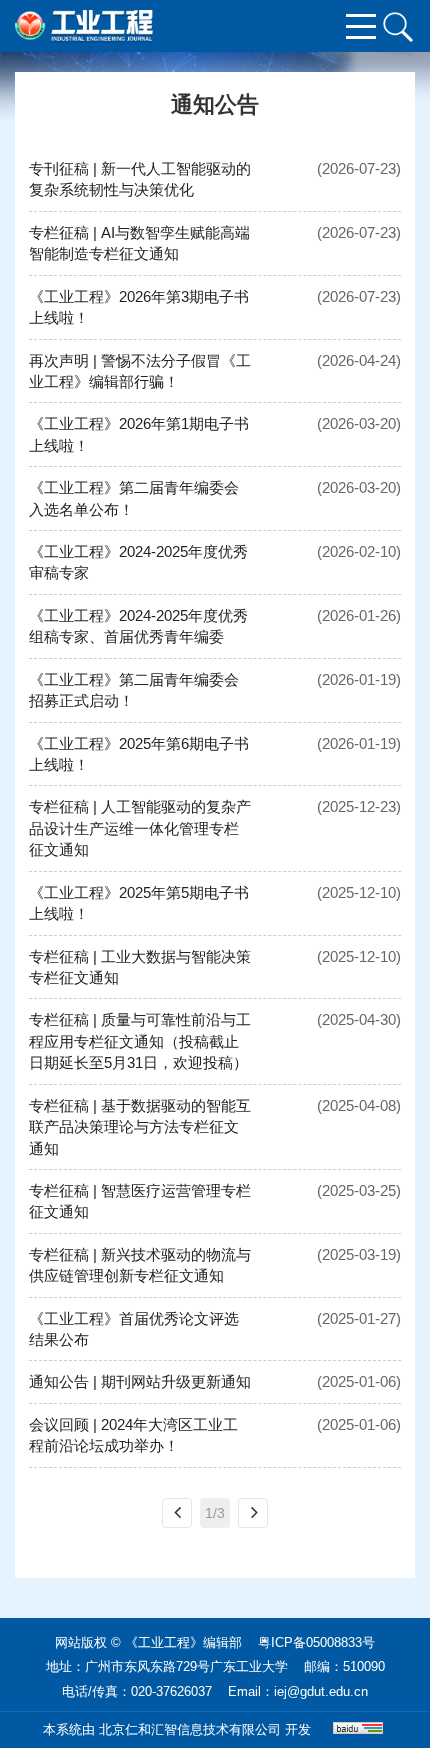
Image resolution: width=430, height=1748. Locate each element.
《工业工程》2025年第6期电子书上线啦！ (139, 754)
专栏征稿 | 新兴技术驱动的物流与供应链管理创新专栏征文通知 (140, 1265)
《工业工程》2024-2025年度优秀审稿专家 (138, 562)
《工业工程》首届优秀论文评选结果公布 (134, 1329)
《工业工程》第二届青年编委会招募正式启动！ (134, 690)
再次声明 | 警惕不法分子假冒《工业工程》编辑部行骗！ (140, 371)
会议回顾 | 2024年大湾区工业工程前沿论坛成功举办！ (133, 1435)
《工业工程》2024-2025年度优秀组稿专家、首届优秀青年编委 (138, 626)
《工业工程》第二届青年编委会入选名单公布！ (134, 498)
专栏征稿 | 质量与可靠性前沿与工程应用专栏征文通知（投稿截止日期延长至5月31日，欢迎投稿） (140, 1041)
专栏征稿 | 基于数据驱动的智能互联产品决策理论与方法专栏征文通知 (140, 1127)
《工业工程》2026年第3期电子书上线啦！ (139, 307)
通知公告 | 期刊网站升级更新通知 (140, 1381)
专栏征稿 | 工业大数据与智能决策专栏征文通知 (140, 967)
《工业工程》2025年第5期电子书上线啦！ (139, 903)
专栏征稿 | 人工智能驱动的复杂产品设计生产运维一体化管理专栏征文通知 (140, 828)
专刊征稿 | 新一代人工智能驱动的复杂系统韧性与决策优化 (140, 179)
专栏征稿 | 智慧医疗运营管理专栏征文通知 (140, 1201)
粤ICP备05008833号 (316, 1642)
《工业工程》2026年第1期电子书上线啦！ (139, 434)
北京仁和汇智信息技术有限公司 (190, 1729)
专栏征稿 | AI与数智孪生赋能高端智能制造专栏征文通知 (139, 243)
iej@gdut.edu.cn (321, 1691)
